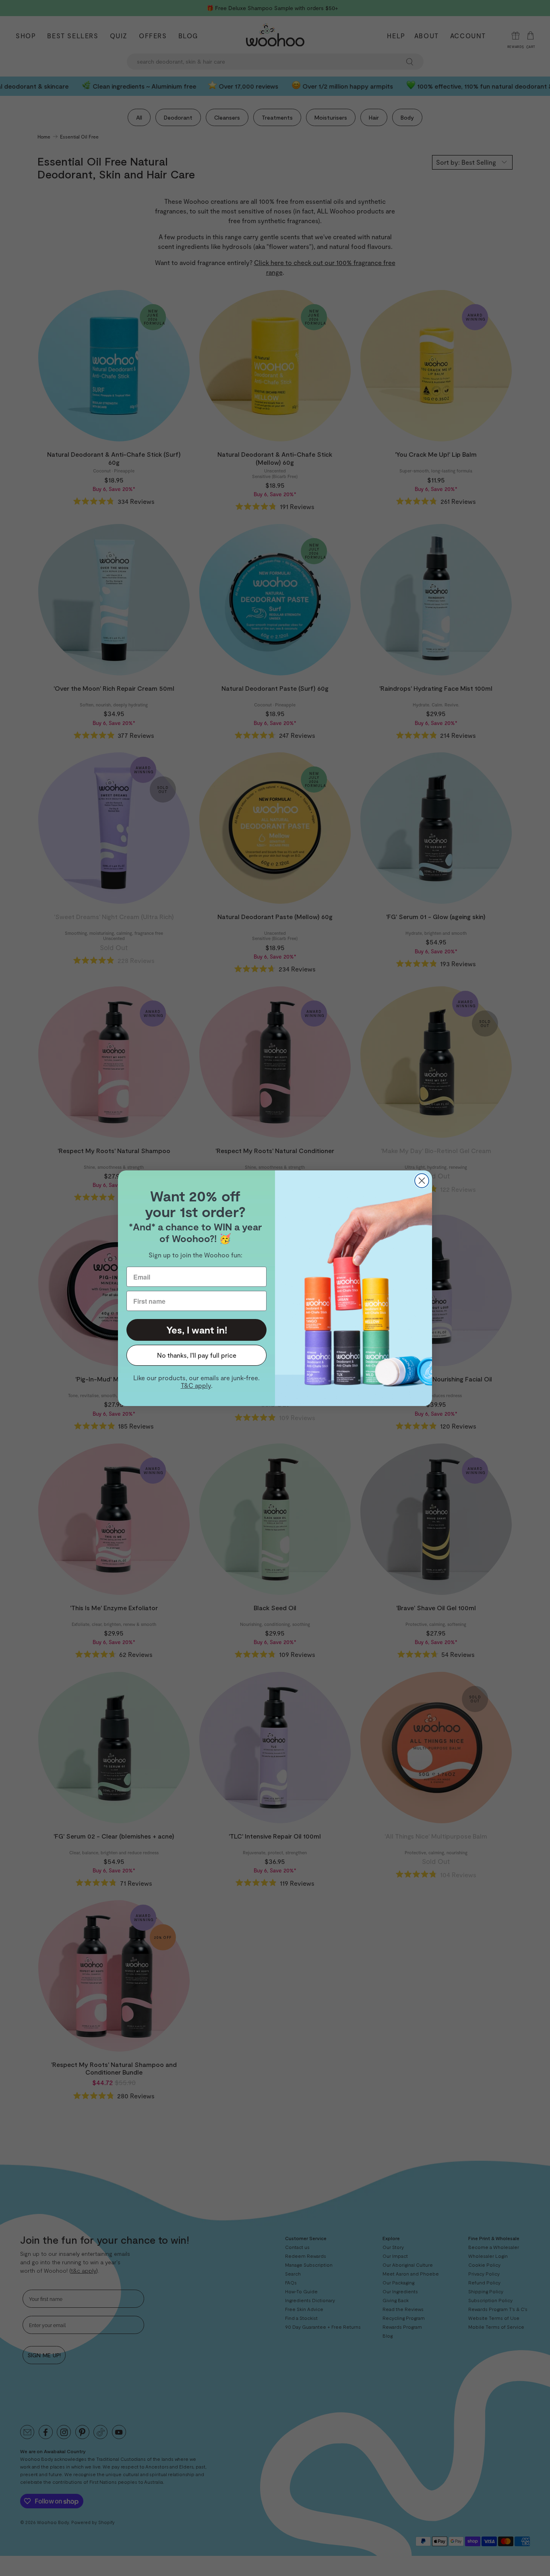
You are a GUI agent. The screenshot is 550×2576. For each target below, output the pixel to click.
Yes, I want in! (197, 1330)
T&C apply (196, 1385)
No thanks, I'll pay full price (197, 1355)
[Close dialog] (422, 1181)
